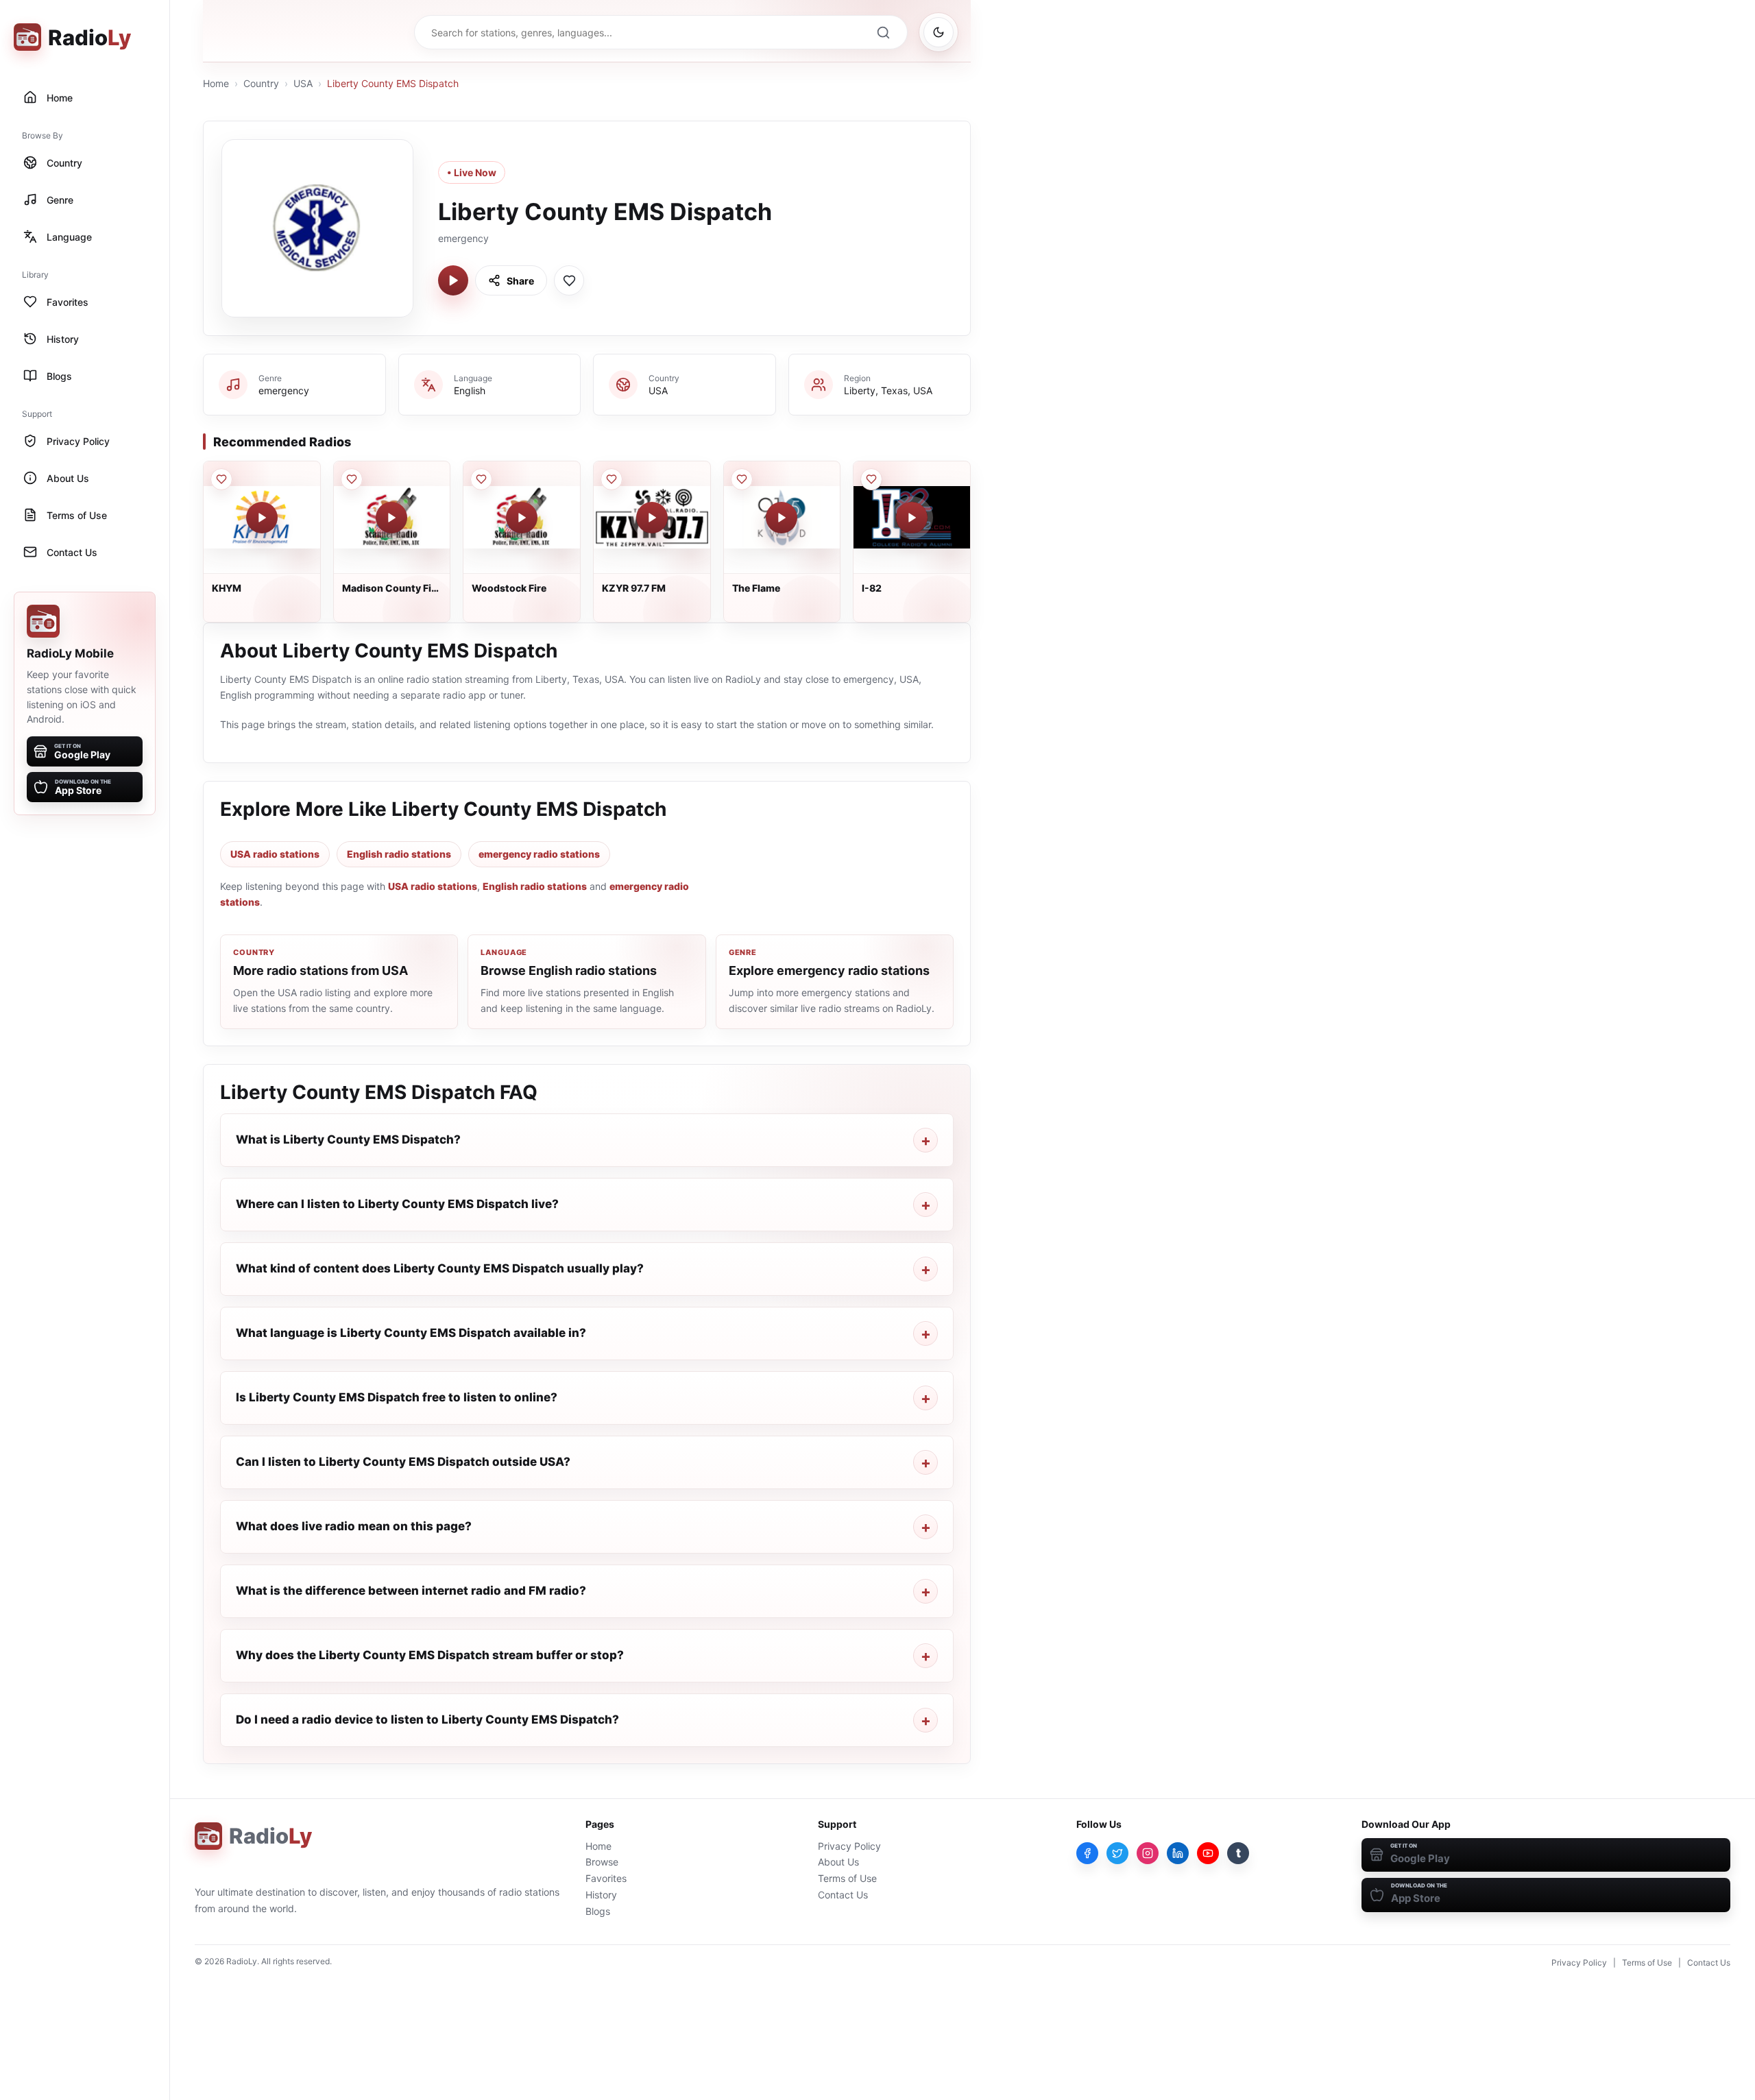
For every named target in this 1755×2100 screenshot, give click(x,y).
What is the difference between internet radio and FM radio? (411, 1591)
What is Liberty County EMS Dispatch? (348, 1139)
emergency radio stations (539, 854)
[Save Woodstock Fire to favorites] (481, 479)
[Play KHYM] (262, 518)
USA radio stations (275, 854)
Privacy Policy (849, 1846)
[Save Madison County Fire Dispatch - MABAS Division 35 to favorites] (352, 479)
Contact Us (843, 1895)
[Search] (883, 32)
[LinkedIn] (1178, 1853)
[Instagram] (1148, 1853)
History (601, 1895)
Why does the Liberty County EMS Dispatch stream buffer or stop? (430, 1655)
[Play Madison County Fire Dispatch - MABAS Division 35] (391, 518)
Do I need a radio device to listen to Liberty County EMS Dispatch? (427, 1719)
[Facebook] (1087, 1853)
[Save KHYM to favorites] (221, 479)
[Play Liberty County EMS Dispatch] (453, 280)
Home (216, 83)
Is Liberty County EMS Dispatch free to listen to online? (397, 1397)
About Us (838, 1862)
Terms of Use (847, 1878)
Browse (602, 1862)
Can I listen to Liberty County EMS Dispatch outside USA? (403, 1462)
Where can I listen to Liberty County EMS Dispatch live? (397, 1204)
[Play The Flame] (782, 518)
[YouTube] (1208, 1853)
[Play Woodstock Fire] (522, 518)
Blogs (598, 1911)
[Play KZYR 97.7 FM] (652, 518)
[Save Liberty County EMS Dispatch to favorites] (569, 280)
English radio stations (399, 854)
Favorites (606, 1878)
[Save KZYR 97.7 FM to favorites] (612, 479)
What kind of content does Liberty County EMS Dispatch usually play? (440, 1268)
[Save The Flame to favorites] (742, 479)
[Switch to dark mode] (939, 32)
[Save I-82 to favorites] (871, 479)
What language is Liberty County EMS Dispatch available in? (411, 1333)
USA (303, 83)
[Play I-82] (912, 518)
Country (261, 83)
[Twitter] (1117, 1853)
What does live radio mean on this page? (354, 1526)
